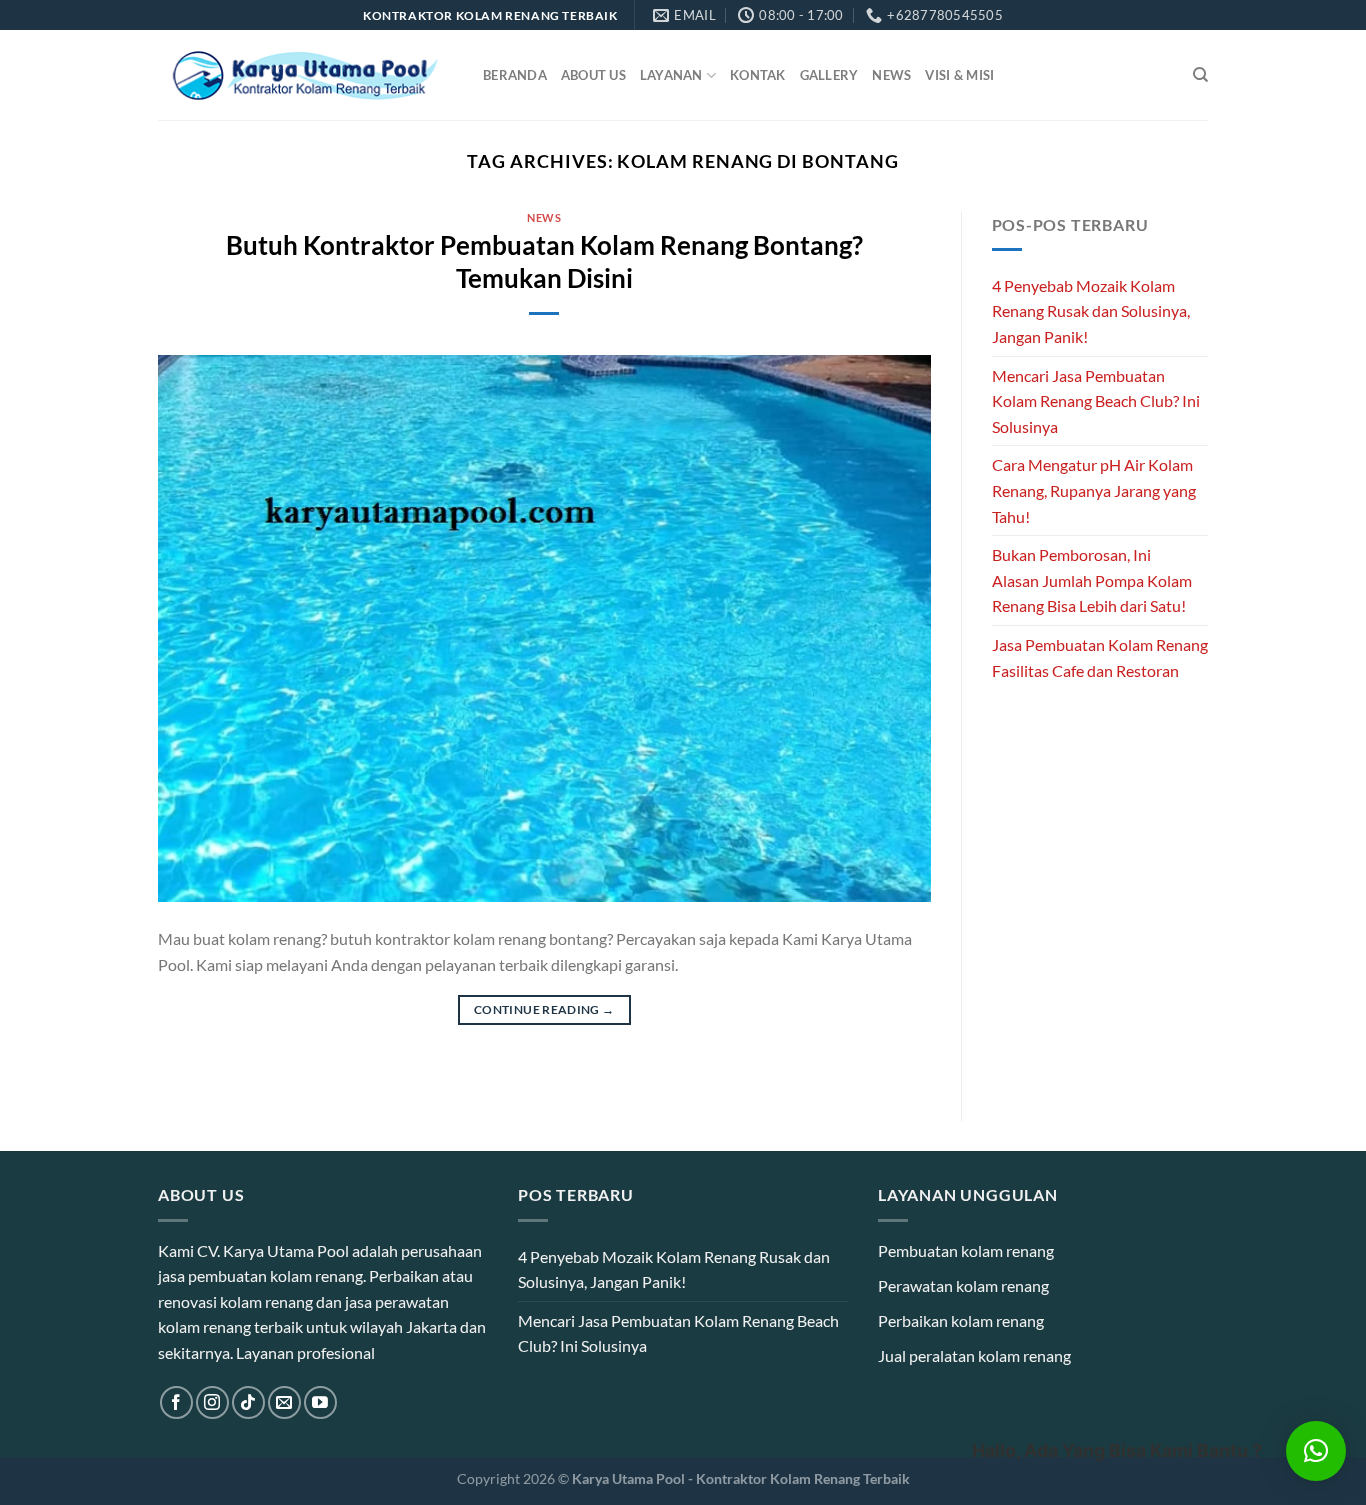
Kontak (758, 75)
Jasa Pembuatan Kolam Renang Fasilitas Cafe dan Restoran (1100, 657)
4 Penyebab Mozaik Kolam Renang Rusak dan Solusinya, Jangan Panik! (1091, 311)
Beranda (515, 75)
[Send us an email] (284, 1402)
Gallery (829, 75)
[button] (1316, 1451)
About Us (593, 75)
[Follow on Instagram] (212, 1402)
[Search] (1200, 75)
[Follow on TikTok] (248, 1402)
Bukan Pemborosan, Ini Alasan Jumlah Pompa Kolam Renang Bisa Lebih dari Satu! (1092, 580)
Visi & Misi (959, 75)
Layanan (671, 75)
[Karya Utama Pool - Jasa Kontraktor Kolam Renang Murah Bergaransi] (305, 75)
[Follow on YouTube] (320, 1402)
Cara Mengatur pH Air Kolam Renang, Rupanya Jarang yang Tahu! (1094, 490)
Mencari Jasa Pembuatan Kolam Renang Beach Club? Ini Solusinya (1096, 401)
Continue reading (544, 1009)
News (891, 75)
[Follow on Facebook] (176, 1402)
